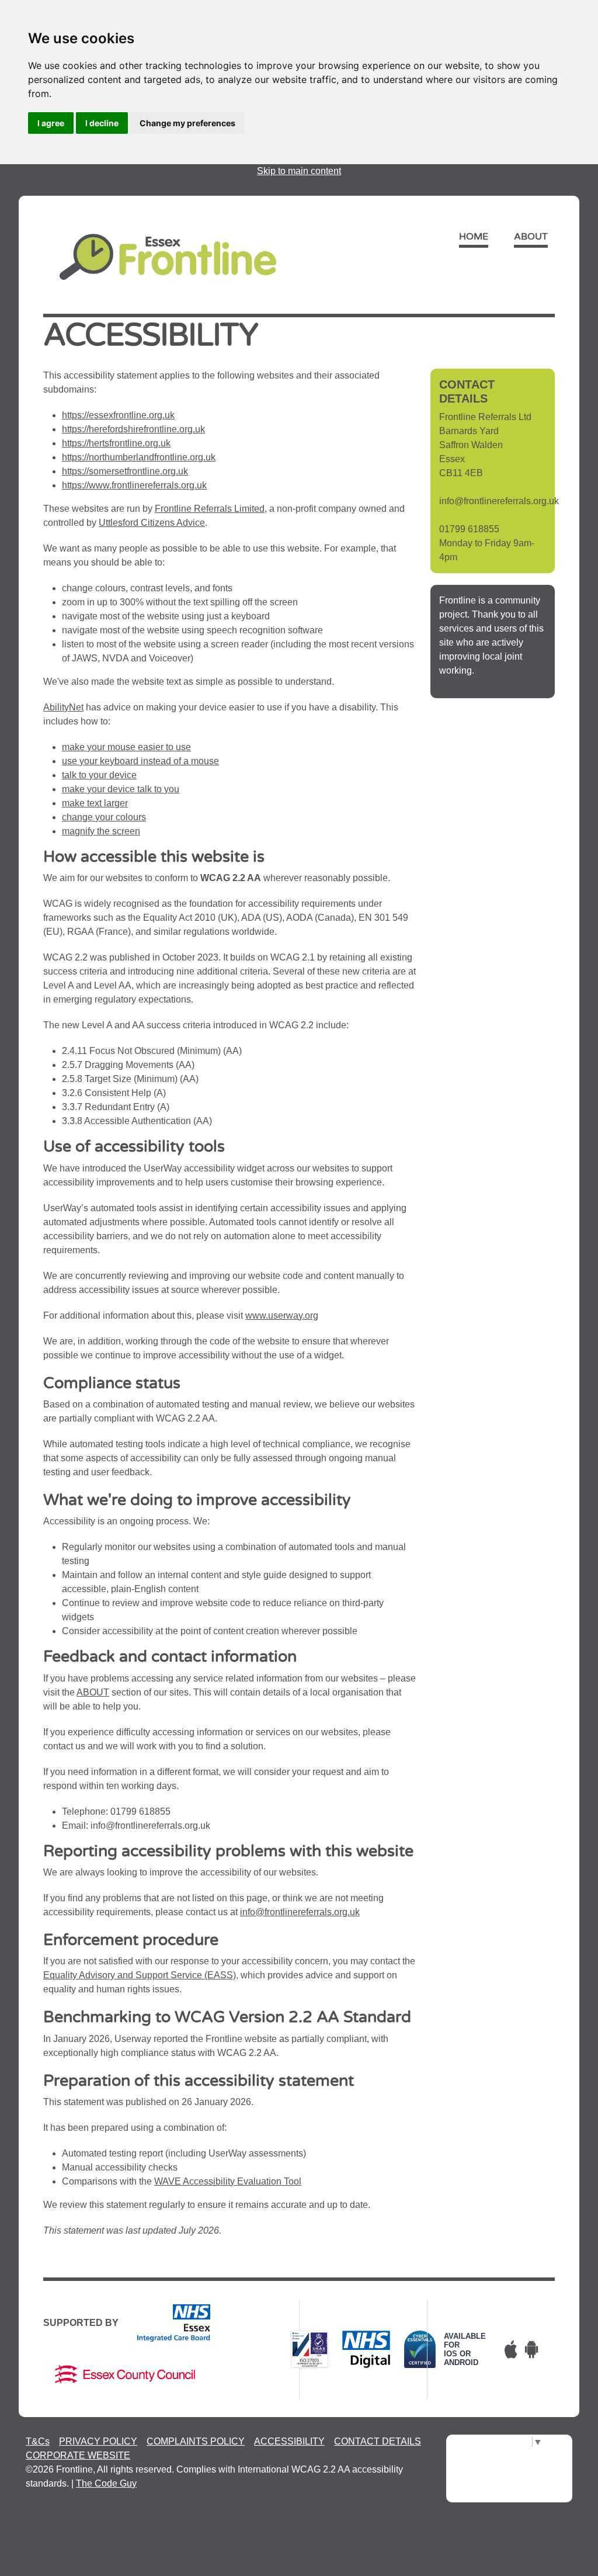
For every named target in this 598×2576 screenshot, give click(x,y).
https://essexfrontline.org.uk (118, 415)
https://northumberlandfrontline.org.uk (139, 457)
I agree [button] (51, 123)
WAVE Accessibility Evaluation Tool (228, 2181)
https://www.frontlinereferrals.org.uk (134, 485)
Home (474, 237)
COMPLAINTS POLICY (196, 2441)
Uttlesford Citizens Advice (152, 523)
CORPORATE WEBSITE (78, 2455)
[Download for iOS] (511, 2349)
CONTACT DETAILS (378, 2441)
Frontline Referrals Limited (210, 509)
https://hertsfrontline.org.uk (116, 443)
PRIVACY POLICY (98, 2441)
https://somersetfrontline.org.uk (125, 471)
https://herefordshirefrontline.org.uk (133, 429)
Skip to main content (299, 171)
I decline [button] (102, 123)
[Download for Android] (531, 2349)
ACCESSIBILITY (289, 2441)
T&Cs (38, 2441)
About (531, 237)
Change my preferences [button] (187, 123)
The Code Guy (106, 2483)
